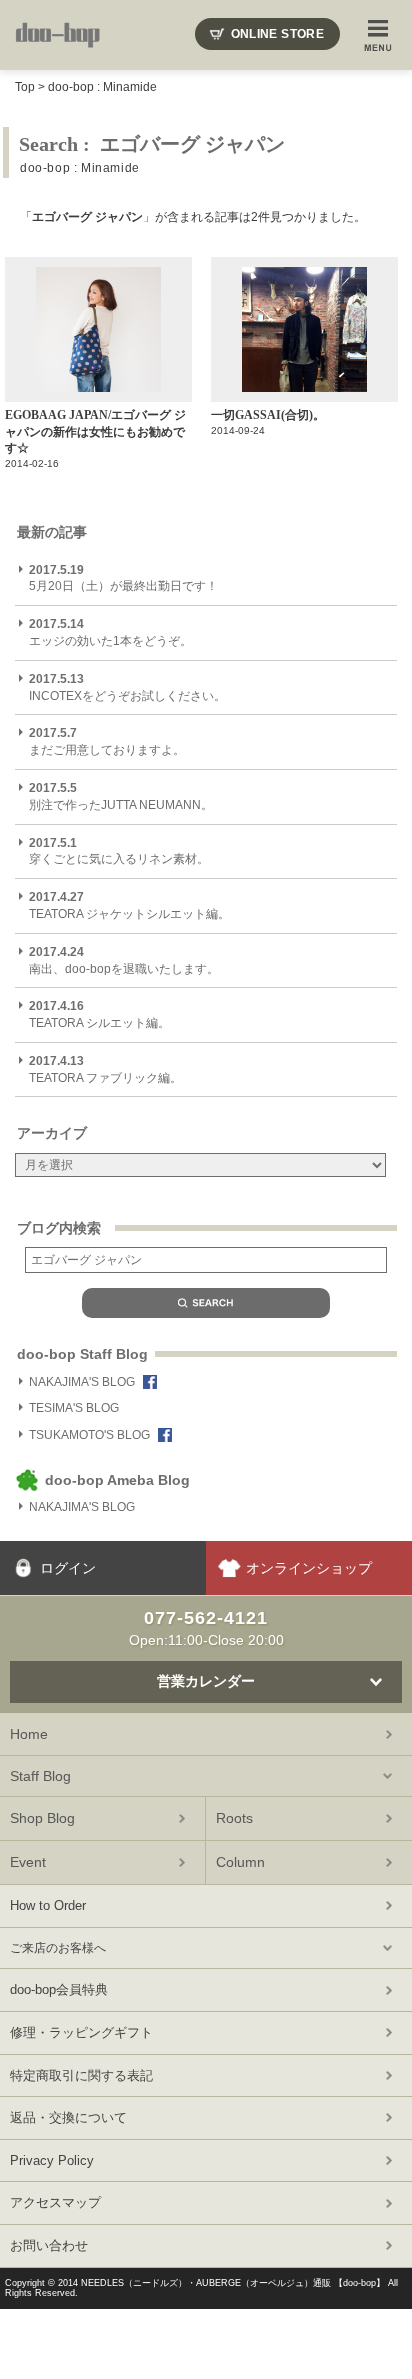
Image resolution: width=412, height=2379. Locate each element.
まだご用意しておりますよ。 (107, 741)
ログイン (68, 1568)
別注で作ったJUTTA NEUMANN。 (121, 796)
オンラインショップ (309, 1568)
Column (240, 1862)
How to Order (48, 1905)
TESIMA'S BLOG (74, 1408)
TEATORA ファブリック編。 (105, 1069)
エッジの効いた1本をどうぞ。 (110, 632)
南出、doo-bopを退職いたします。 (124, 960)
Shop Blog (42, 1818)
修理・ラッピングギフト (81, 2032)
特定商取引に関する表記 (81, 2075)
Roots (234, 1818)
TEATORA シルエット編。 (99, 1014)
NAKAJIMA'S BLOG (82, 1382)
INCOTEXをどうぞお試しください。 (127, 687)
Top (25, 87)
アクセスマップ (55, 2202)
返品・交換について (68, 2117)
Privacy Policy (52, 2160)
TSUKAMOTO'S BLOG (89, 1435)
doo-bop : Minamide (102, 87)
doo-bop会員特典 (59, 1989)
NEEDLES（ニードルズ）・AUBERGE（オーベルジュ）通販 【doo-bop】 (233, 2283)
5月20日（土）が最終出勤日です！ (123, 578)
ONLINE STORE (277, 34)
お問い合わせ (49, 2245)
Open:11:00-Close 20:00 (206, 1628)
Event (28, 1862)
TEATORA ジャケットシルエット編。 (129, 905)
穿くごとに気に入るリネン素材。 (119, 851)
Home (29, 1734)
